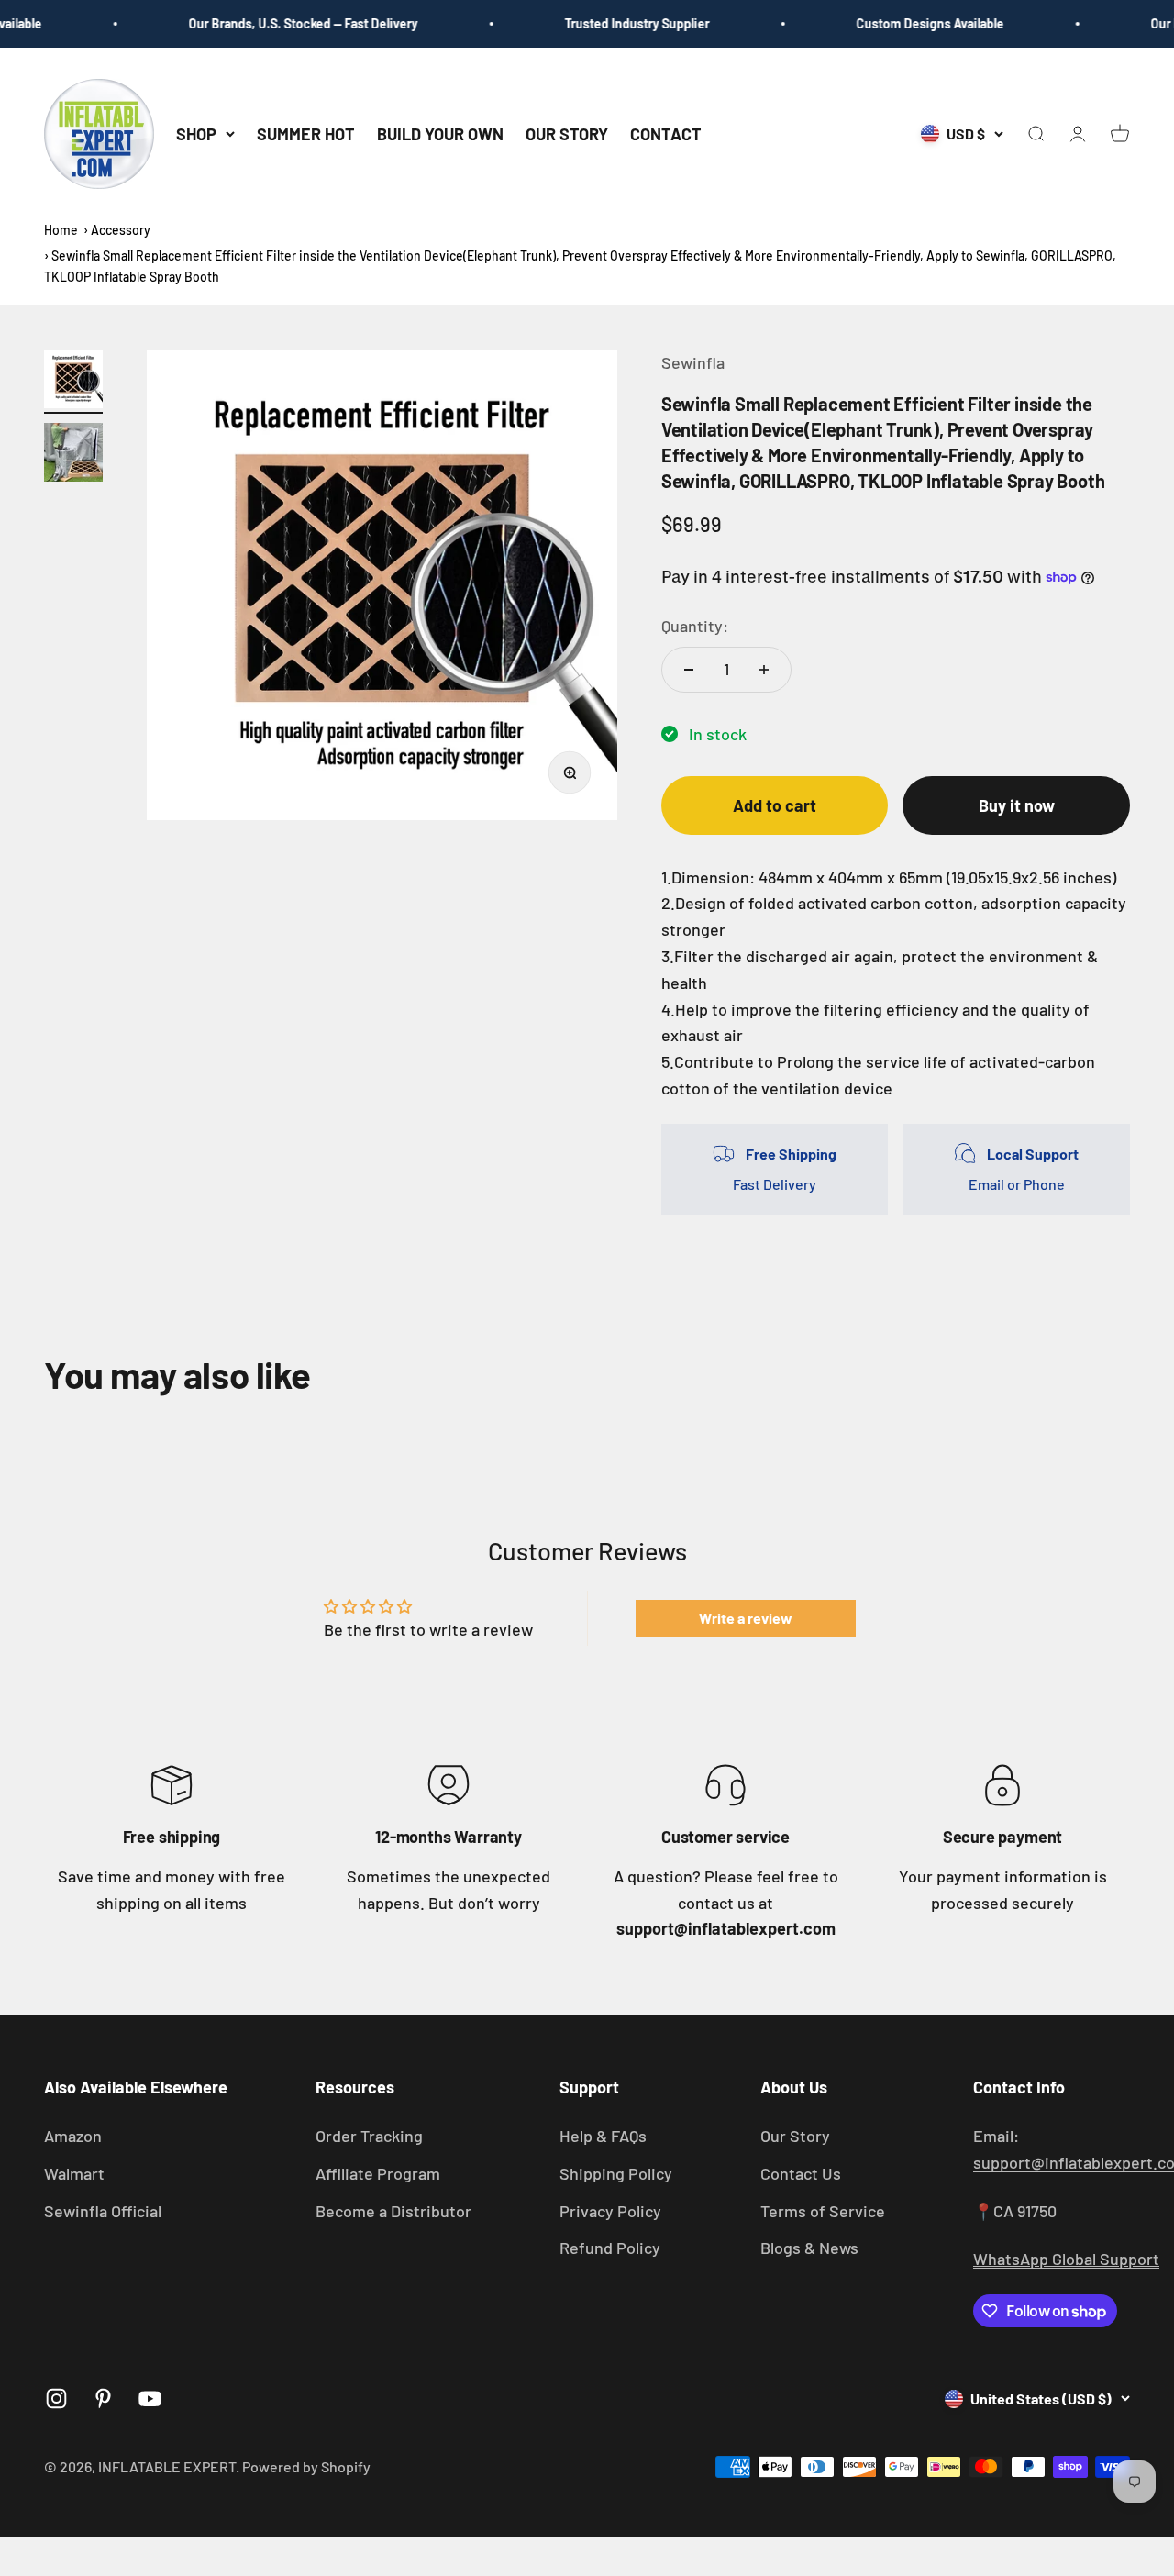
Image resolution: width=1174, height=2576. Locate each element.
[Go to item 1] (73, 382)
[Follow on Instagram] (56, 2398)
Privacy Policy (610, 2211)
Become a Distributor (393, 2211)
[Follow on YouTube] (150, 2398)
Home (61, 230)
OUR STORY (567, 133)
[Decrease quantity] (689, 670)
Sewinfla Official (103, 2211)
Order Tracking (369, 2136)
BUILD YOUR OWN (440, 133)
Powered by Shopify (306, 2466)
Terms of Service (823, 2211)
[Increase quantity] (764, 670)
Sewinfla (693, 362)
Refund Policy (610, 2248)
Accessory (121, 230)
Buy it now (1017, 805)
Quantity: (695, 626)
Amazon (73, 2136)
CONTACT (666, 133)
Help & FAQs (603, 2136)
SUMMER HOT (306, 133)
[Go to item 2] (73, 455)
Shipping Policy (616, 2173)
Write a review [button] (746, 1618)
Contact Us (801, 2173)
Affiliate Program (378, 2173)
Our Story (795, 2136)
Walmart (74, 2173)
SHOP (196, 133)
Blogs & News (809, 2248)
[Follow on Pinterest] (103, 2398)
